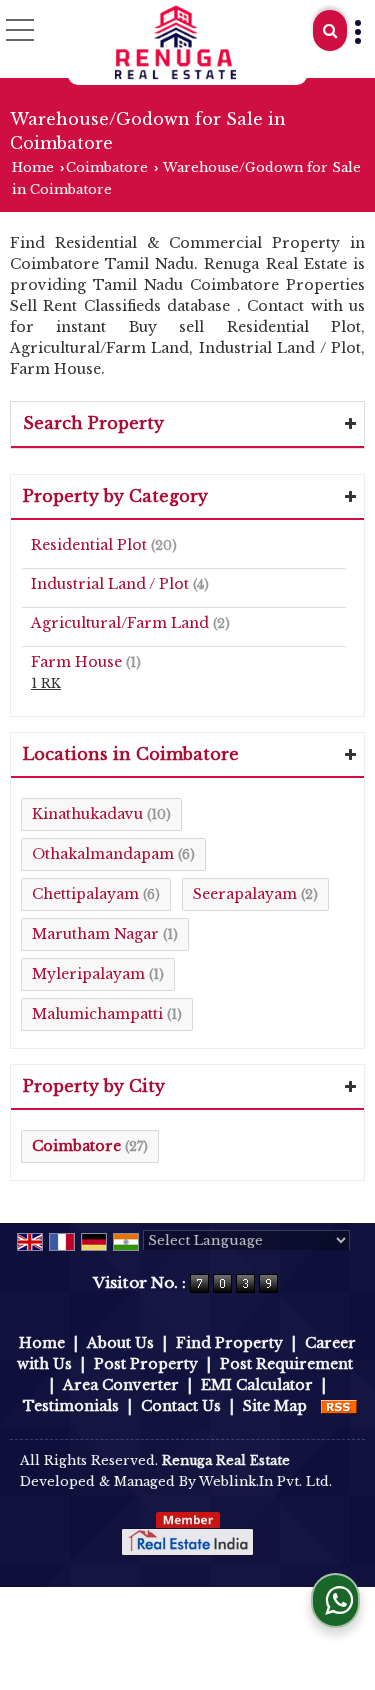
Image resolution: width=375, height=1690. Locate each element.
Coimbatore (107, 167)
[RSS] (339, 1406)
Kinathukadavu (87, 814)
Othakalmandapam (103, 854)
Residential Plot (89, 545)
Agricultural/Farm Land (120, 623)
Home (33, 167)
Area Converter (121, 1385)
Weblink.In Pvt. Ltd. (265, 1481)
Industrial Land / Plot (110, 584)
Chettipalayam (85, 894)
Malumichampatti (97, 1014)
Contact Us (181, 1406)
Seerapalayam (245, 894)
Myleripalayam (88, 974)
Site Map (275, 1406)
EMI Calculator (257, 1385)
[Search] (330, 30)
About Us (120, 1343)
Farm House (76, 662)
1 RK (46, 683)
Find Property (229, 1343)
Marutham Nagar (95, 934)
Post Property (146, 1364)
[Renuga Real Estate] (176, 42)
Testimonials (71, 1406)
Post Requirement (286, 1364)
